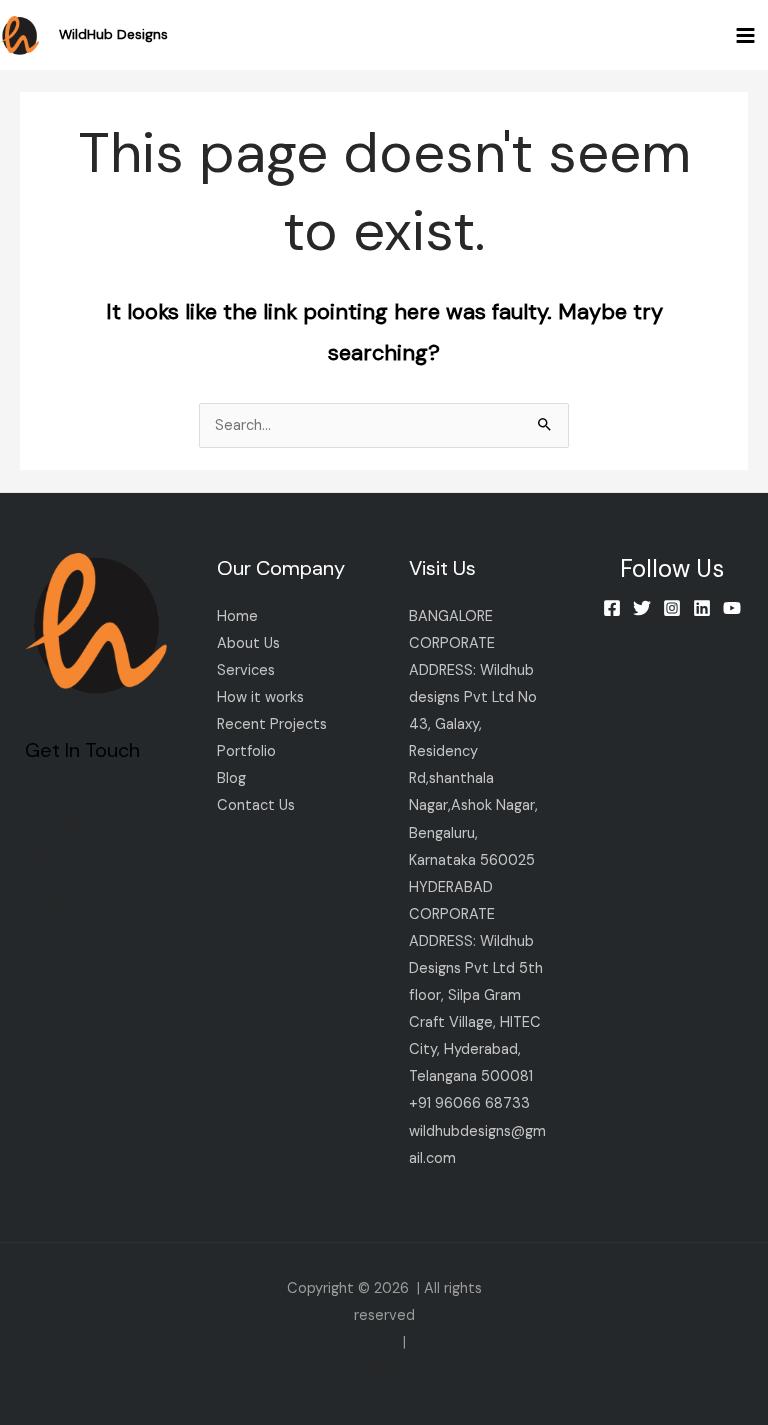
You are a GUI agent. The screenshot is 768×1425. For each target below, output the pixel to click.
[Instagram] (672, 608)
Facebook (58, 853)
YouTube (54, 826)
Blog (231, 778)
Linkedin (51, 880)
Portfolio (246, 751)
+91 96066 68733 (469, 1103)
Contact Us (256, 805)
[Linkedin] (702, 608)
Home (237, 616)
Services (246, 670)
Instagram (58, 799)
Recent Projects (272, 724)
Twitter (50, 907)
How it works (260, 697)
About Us (248, 643)
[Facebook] (612, 608)
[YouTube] (732, 608)
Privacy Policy (348, 1342)
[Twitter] (642, 608)
